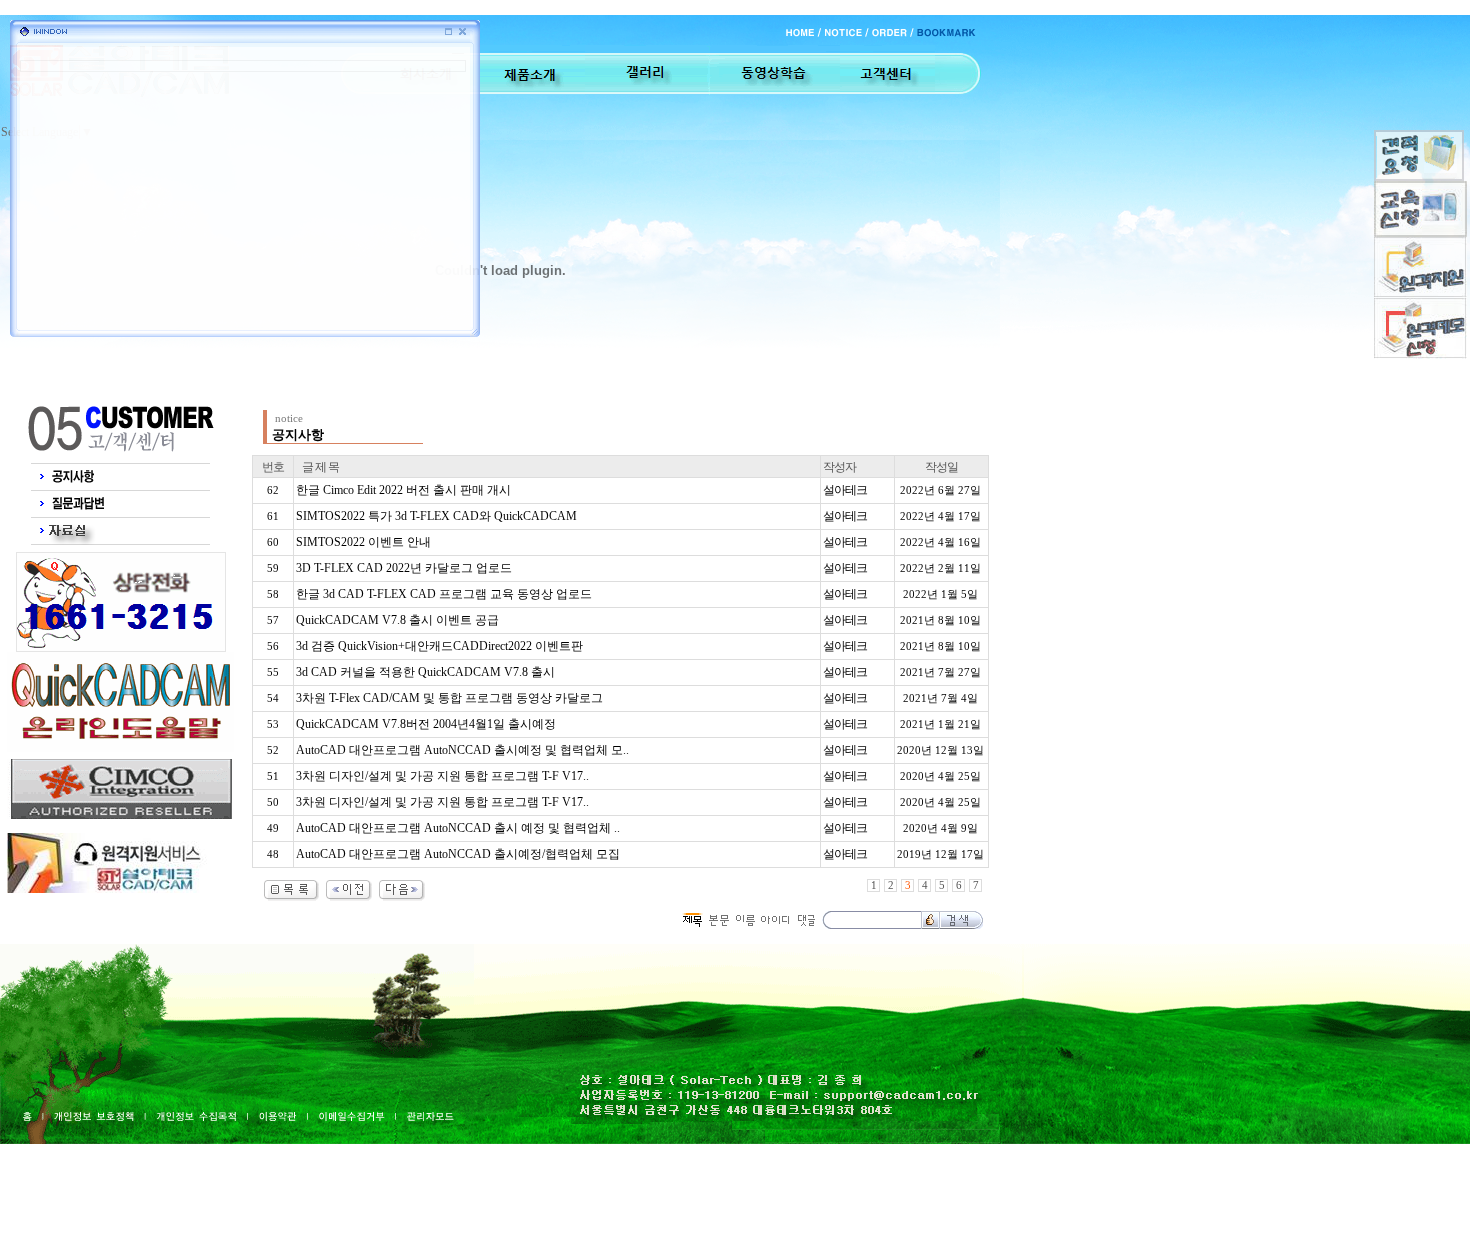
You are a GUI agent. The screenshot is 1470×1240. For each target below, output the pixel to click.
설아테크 (845, 490)
